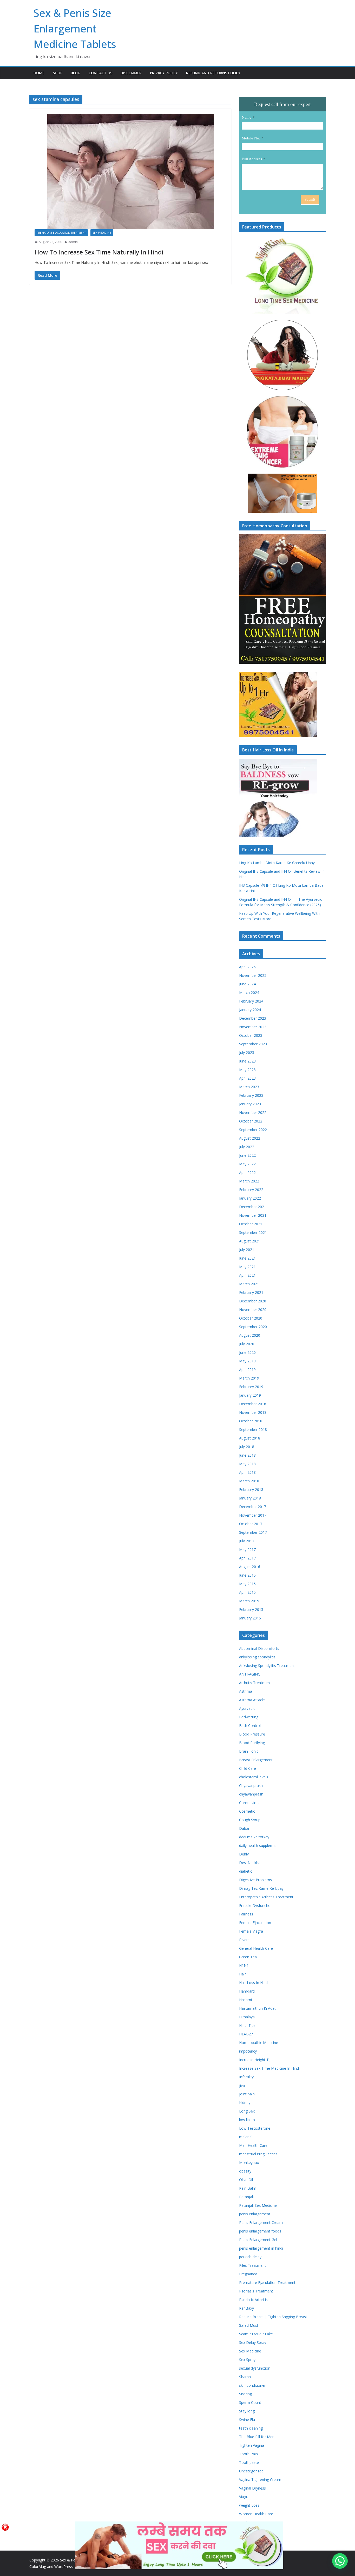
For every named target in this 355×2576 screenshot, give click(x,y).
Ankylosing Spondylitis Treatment (267, 1666)
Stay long (247, 2411)
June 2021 (247, 1258)
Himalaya (247, 2017)
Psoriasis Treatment (256, 2291)
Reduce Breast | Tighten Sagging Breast (273, 2317)
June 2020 (247, 1352)
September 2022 (253, 1130)
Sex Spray (247, 2360)
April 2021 (247, 1275)
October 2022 (251, 1121)
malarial (246, 2137)
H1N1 (244, 1965)
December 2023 (253, 1018)
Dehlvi (244, 1854)
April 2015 (247, 1592)
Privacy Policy (164, 73)
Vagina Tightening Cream (260, 2480)
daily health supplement (259, 1845)
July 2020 (247, 1344)
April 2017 (247, 1558)
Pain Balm (248, 2188)
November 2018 (253, 1412)
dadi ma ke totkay (254, 1837)
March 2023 (249, 1087)
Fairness (246, 1914)
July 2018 (247, 1447)
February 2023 (251, 1095)
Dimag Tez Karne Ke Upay (261, 1888)
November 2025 (253, 975)
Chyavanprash (251, 1785)
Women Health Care (256, 2514)
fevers (244, 1940)
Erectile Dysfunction (256, 1905)
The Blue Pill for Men (257, 2437)
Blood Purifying (252, 1743)
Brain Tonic (249, 1751)
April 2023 (247, 1078)
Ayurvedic (247, 1708)
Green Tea (248, 1957)
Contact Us (100, 73)
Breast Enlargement (256, 1760)
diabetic (246, 1871)
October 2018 (251, 1421)
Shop (58, 73)
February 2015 (251, 1609)
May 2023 (247, 1070)
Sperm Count (250, 2402)
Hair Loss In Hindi (254, 1983)
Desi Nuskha (250, 1863)
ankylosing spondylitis (257, 1657)
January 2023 (250, 1104)
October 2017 (251, 1524)
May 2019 (247, 1361)
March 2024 (249, 993)
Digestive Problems (255, 1880)
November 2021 (253, 1215)
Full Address (252, 159)
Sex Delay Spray (253, 2342)
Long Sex (247, 2111)
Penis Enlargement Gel (258, 2240)
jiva (242, 2085)
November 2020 (253, 1310)
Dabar (244, 1828)
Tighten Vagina (252, 2445)
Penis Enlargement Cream (261, 2222)
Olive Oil (246, 2180)
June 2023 (247, 1061)
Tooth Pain (248, 2454)
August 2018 (250, 1438)
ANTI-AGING (250, 1674)
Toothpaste (249, 2462)
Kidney (245, 2103)
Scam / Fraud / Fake (256, 2334)
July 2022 (247, 1147)
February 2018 (251, 1489)
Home (39, 73)
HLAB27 (246, 2034)
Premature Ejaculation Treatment (61, 233)
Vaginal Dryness (252, 2488)
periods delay (250, 2257)
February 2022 (251, 1190)
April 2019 (247, 1370)
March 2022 (249, 1181)
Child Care (248, 1768)
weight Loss (249, 2505)
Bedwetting (249, 1717)
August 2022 (250, 1138)
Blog (75, 73)
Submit (310, 200)
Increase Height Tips (256, 2060)
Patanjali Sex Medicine (258, 2205)
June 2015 (247, 1575)
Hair (242, 1974)
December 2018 (253, 1404)
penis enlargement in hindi (261, 2248)
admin (73, 242)
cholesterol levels (254, 1777)
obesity (245, 2171)
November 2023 (253, 1027)
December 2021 (253, 1207)
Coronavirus (249, 1803)
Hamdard (247, 1991)
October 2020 (251, 1318)
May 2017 (247, 1549)
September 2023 (253, 1044)
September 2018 (253, 1430)
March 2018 (249, 1481)
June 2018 (247, 1455)
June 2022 (247, 1155)
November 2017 (253, 1515)
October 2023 (251, 1035)
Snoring (245, 2394)
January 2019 (250, 1395)
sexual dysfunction (255, 2368)
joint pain (247, 2094)
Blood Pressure (252, 1734)
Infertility (246, 2077)
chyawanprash (251, 1794)
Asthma (246, 1691)
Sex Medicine (102, 233)
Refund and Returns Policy (213, 73)
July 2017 (247, 1541)
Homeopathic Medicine (259, 2043)
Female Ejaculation (255, 1923)
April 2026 (247, 967)
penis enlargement (255, 2214)
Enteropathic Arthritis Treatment (266, 1897)
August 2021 (250, 1241)
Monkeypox (249, 2163)
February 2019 (251, 1387)
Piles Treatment (252, 2265)
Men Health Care (253, 2145)
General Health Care (256, 1948)
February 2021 (251, 1292)
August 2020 (250, 1335)
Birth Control (250, 1726)
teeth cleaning (251, 2428)
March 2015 (249, 1601)
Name (246, 117)
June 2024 (247, 984)
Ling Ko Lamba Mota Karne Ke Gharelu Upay (277, 863)
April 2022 (247, 1172)
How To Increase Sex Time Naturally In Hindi (99, 252)
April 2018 (247, 1472)
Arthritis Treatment (255, 1683)
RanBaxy (246, 2308)
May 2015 (247, 1584)
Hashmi (245, 2000)
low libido (247, 2120)
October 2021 (251, 1224)
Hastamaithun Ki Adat (257, 2008)
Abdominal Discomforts (259, 1648)
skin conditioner (252, 2385)
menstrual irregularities (258, 2154)
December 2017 (253, 1507)
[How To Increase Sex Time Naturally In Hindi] (130, 171)
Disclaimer (131, 73)
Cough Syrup (250, 1820)
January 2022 (250, 1198)
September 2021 (253, 1232)
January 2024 (250, 1010)
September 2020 (253, 1327)
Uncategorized (251, 2471)
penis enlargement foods (260, 2231)
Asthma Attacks (252, 1700)
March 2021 (249, 1284)
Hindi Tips (247, 2025)
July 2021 (247, 1250)
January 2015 (250, 1618)
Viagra (244, 2497)
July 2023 (247, 1052)
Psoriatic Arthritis (253, 2300)
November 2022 (253, 1112)
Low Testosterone (255, 2128)
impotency (248, 2051)
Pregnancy (248, 2274)
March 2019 (249, 1378)
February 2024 (251, 1001)
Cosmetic (247, 1811)
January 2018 (250, 1498)
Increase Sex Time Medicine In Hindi (269, 2068)
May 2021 (247, 1267)
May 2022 (247, 1164)
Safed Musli (249, 2325)
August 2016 (250, 1567)
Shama (245, 2377)
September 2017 (253, 1532)
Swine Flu (247, 2420)
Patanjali (246, 2197)
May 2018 (247, 1464)
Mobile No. (251, 138)
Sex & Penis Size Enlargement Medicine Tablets (75, 28)
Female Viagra (251, 1931)
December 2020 (253, 1301)
